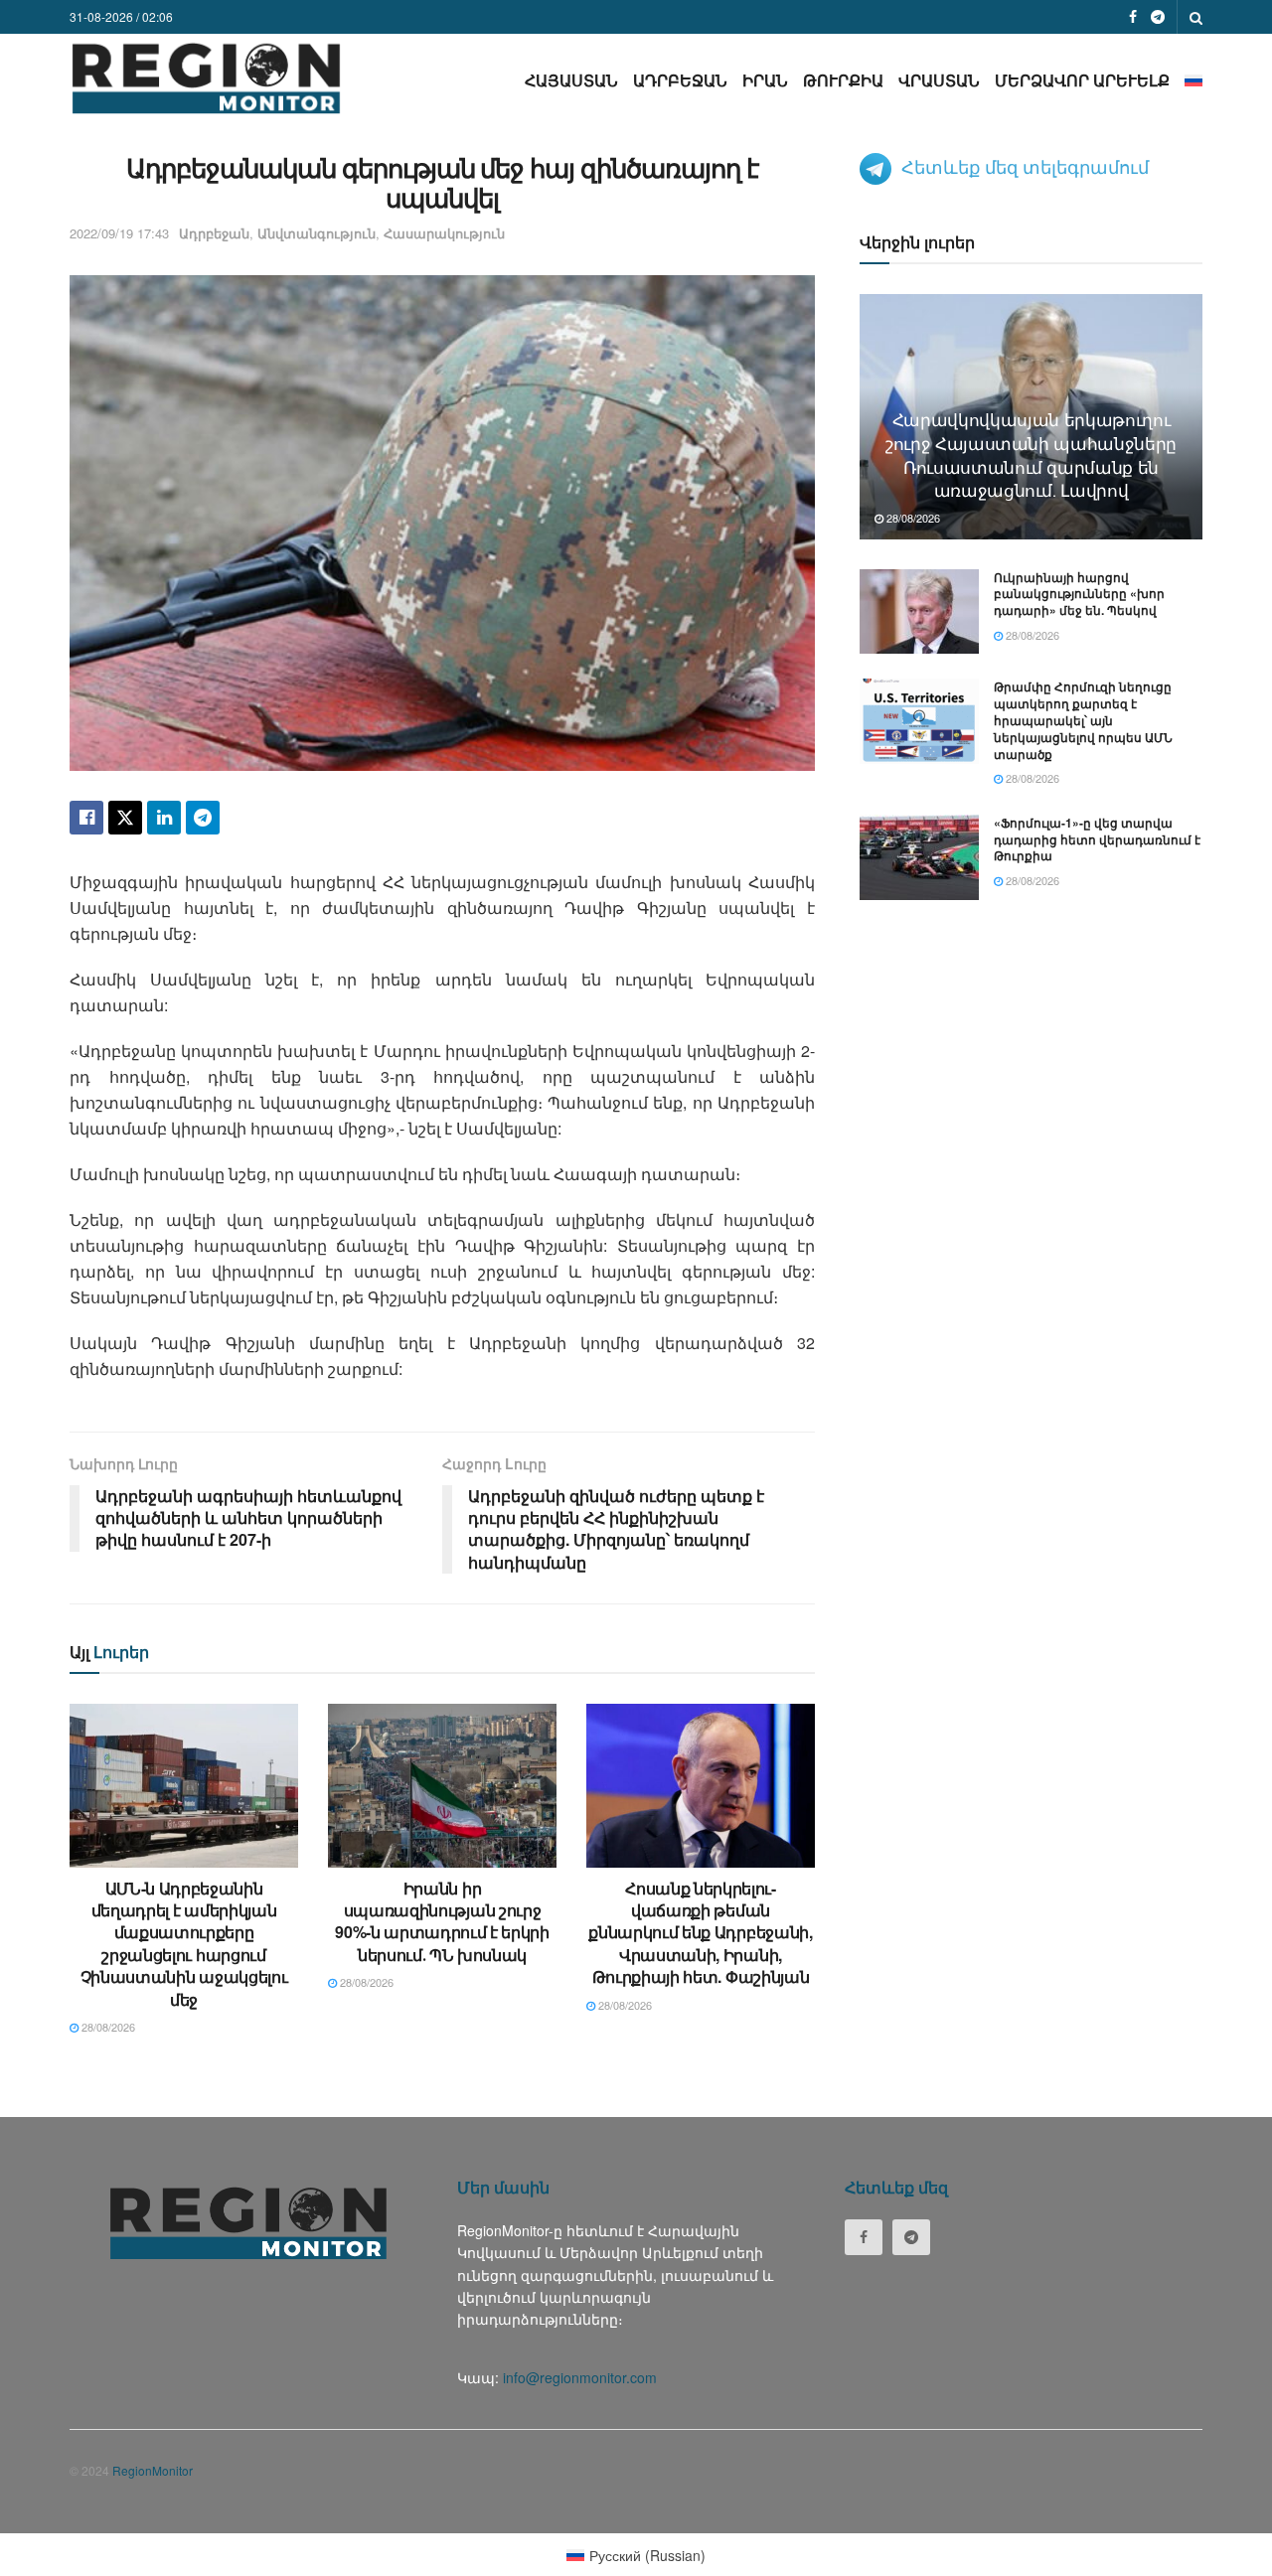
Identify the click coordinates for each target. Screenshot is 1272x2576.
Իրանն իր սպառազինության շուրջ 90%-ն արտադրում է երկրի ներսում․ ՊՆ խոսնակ (442, 1921)
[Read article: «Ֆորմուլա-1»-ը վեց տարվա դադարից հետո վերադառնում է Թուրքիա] (919, 857)
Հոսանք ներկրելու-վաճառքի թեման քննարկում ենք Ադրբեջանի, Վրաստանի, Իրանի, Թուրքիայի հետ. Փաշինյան (700, 1933)
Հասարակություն (444, 233)
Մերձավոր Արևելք (1082, 80)
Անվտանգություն (317, 233)
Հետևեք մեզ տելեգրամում (1025, 166)
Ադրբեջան (680, 80)
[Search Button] (1196, 17)
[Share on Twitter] (125, 818)
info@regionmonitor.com (580, 2377)
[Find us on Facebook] (1133, 17)
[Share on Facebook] (86, 818)
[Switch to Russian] (1193, 80)
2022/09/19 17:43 (119, 233)
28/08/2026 (107, 2027)
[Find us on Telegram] (1158, 17)
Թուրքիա (843, 80)
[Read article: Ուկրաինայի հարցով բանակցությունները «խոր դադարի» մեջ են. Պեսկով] (919, 612)
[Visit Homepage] (206, 78)
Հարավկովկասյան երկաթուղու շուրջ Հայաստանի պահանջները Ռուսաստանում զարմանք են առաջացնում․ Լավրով (1031, 454)
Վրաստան (939, 80)
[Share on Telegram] (203, 818)
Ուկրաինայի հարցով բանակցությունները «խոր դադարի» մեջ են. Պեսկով (1079, 594)
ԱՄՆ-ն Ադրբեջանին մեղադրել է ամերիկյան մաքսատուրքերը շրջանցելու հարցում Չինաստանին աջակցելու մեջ (184, 1944)
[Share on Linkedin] (164, 818)
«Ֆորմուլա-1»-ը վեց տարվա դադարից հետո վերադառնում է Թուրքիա (1097, 839)
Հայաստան (571, 80)
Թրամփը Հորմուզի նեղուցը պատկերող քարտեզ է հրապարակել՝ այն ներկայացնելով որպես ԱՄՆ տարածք (1083, 720)
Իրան (765, 80)
